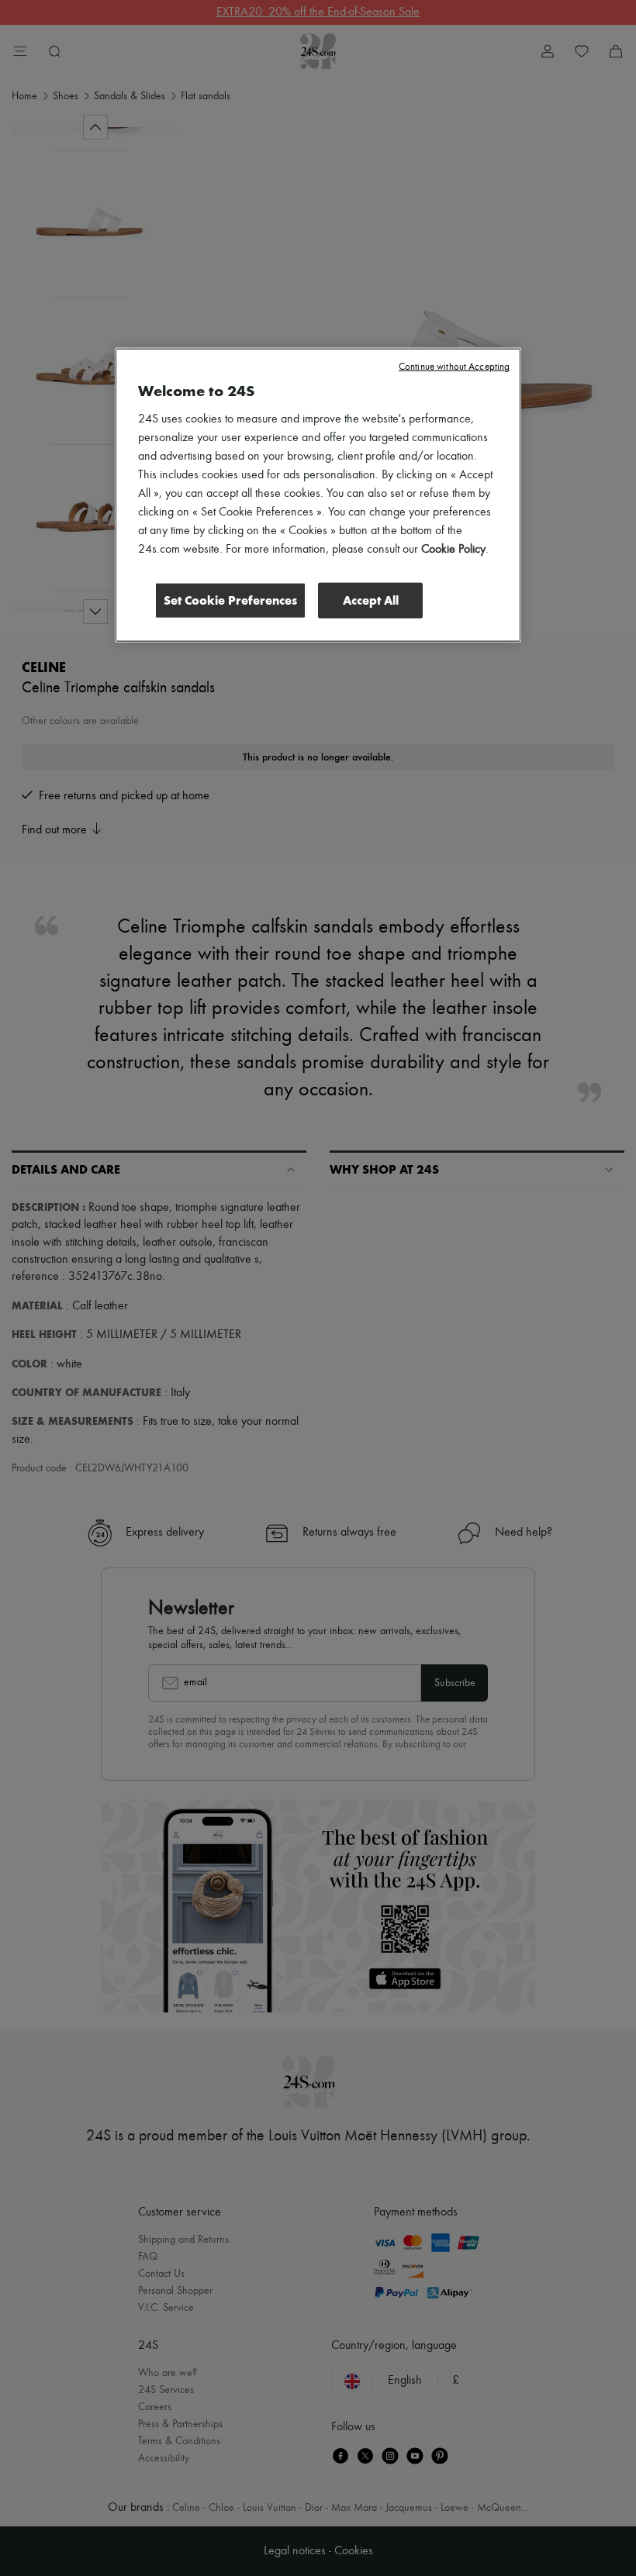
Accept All (371, 600)
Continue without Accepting (454, 367)
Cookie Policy (453, 550)
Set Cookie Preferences (230, 600)
